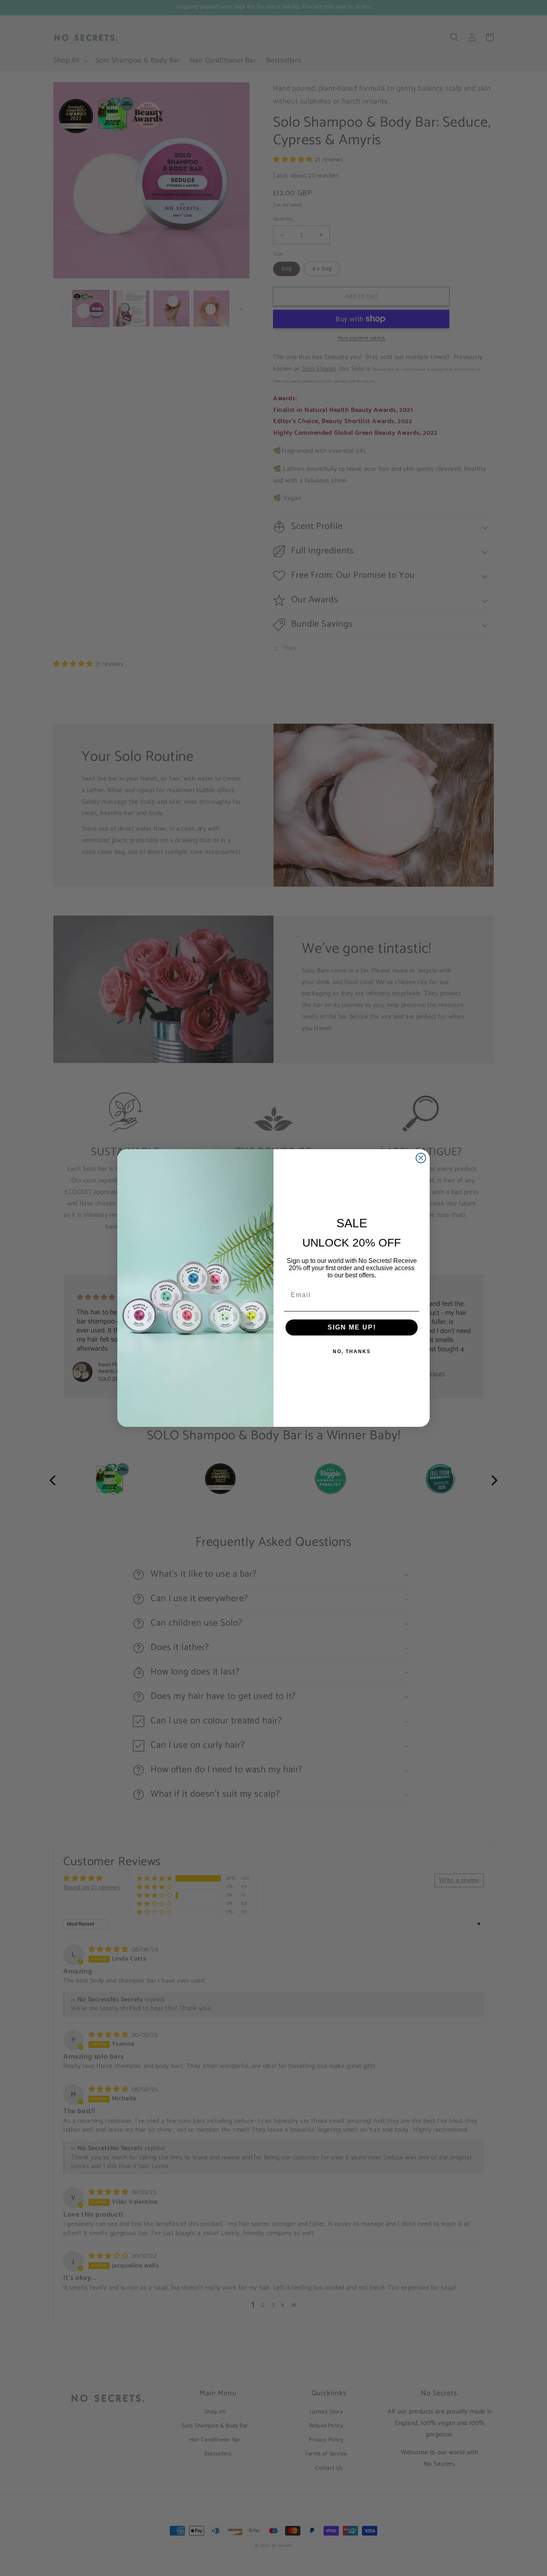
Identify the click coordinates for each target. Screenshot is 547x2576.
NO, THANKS (352, 1352)
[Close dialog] (421, 1158)
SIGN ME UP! (352, 1327)
